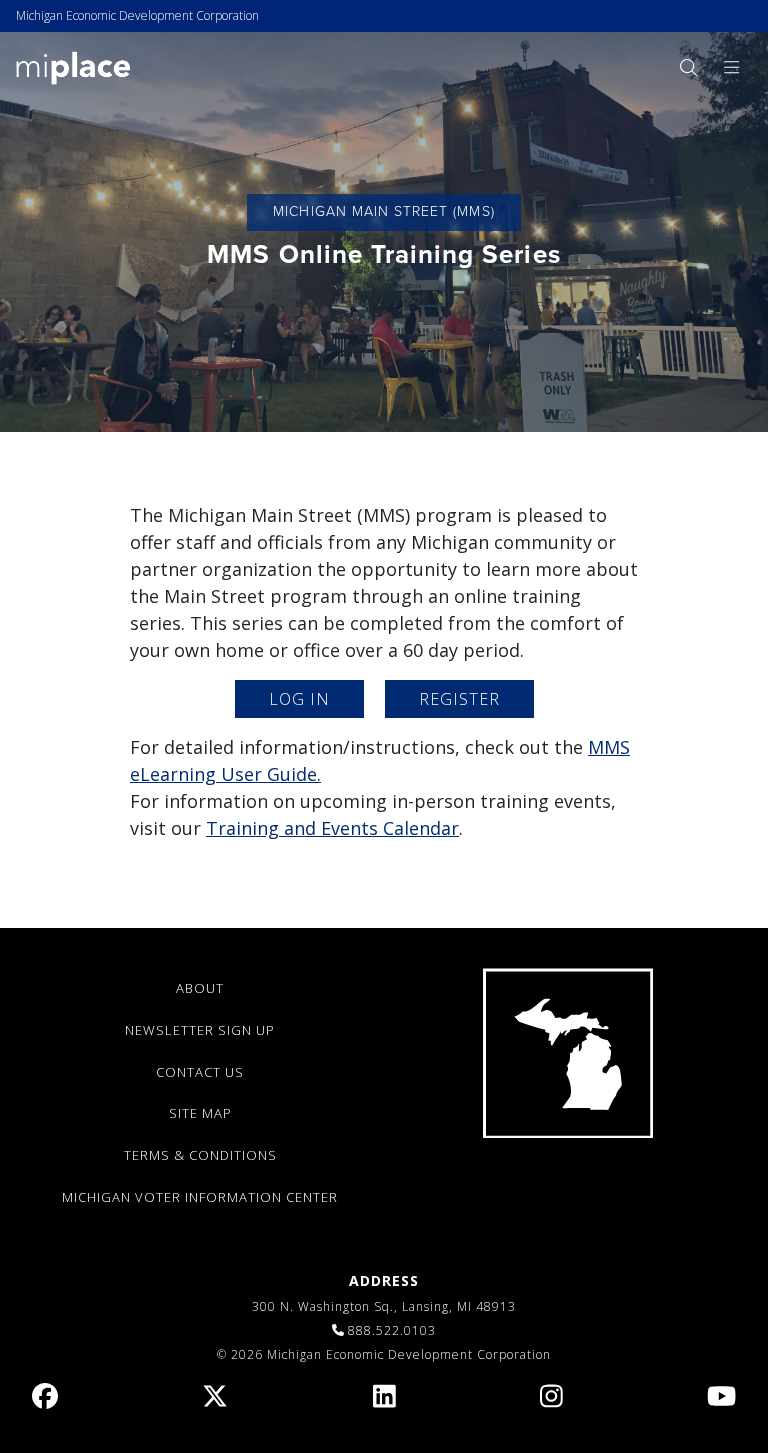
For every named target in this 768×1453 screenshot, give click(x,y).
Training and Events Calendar (332, 828)
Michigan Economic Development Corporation (137, 15)
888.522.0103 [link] (392, 1330)
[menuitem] (688, 67)
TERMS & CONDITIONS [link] (200, 1155)
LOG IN (299, 699)
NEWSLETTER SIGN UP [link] (200, 1030)
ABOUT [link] (200, 988)
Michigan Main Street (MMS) (383, 211)
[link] (73, 66)
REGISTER (459, 699)
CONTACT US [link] (200, 1072)
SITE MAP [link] (200, 1113)
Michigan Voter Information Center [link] (200, 1197)
